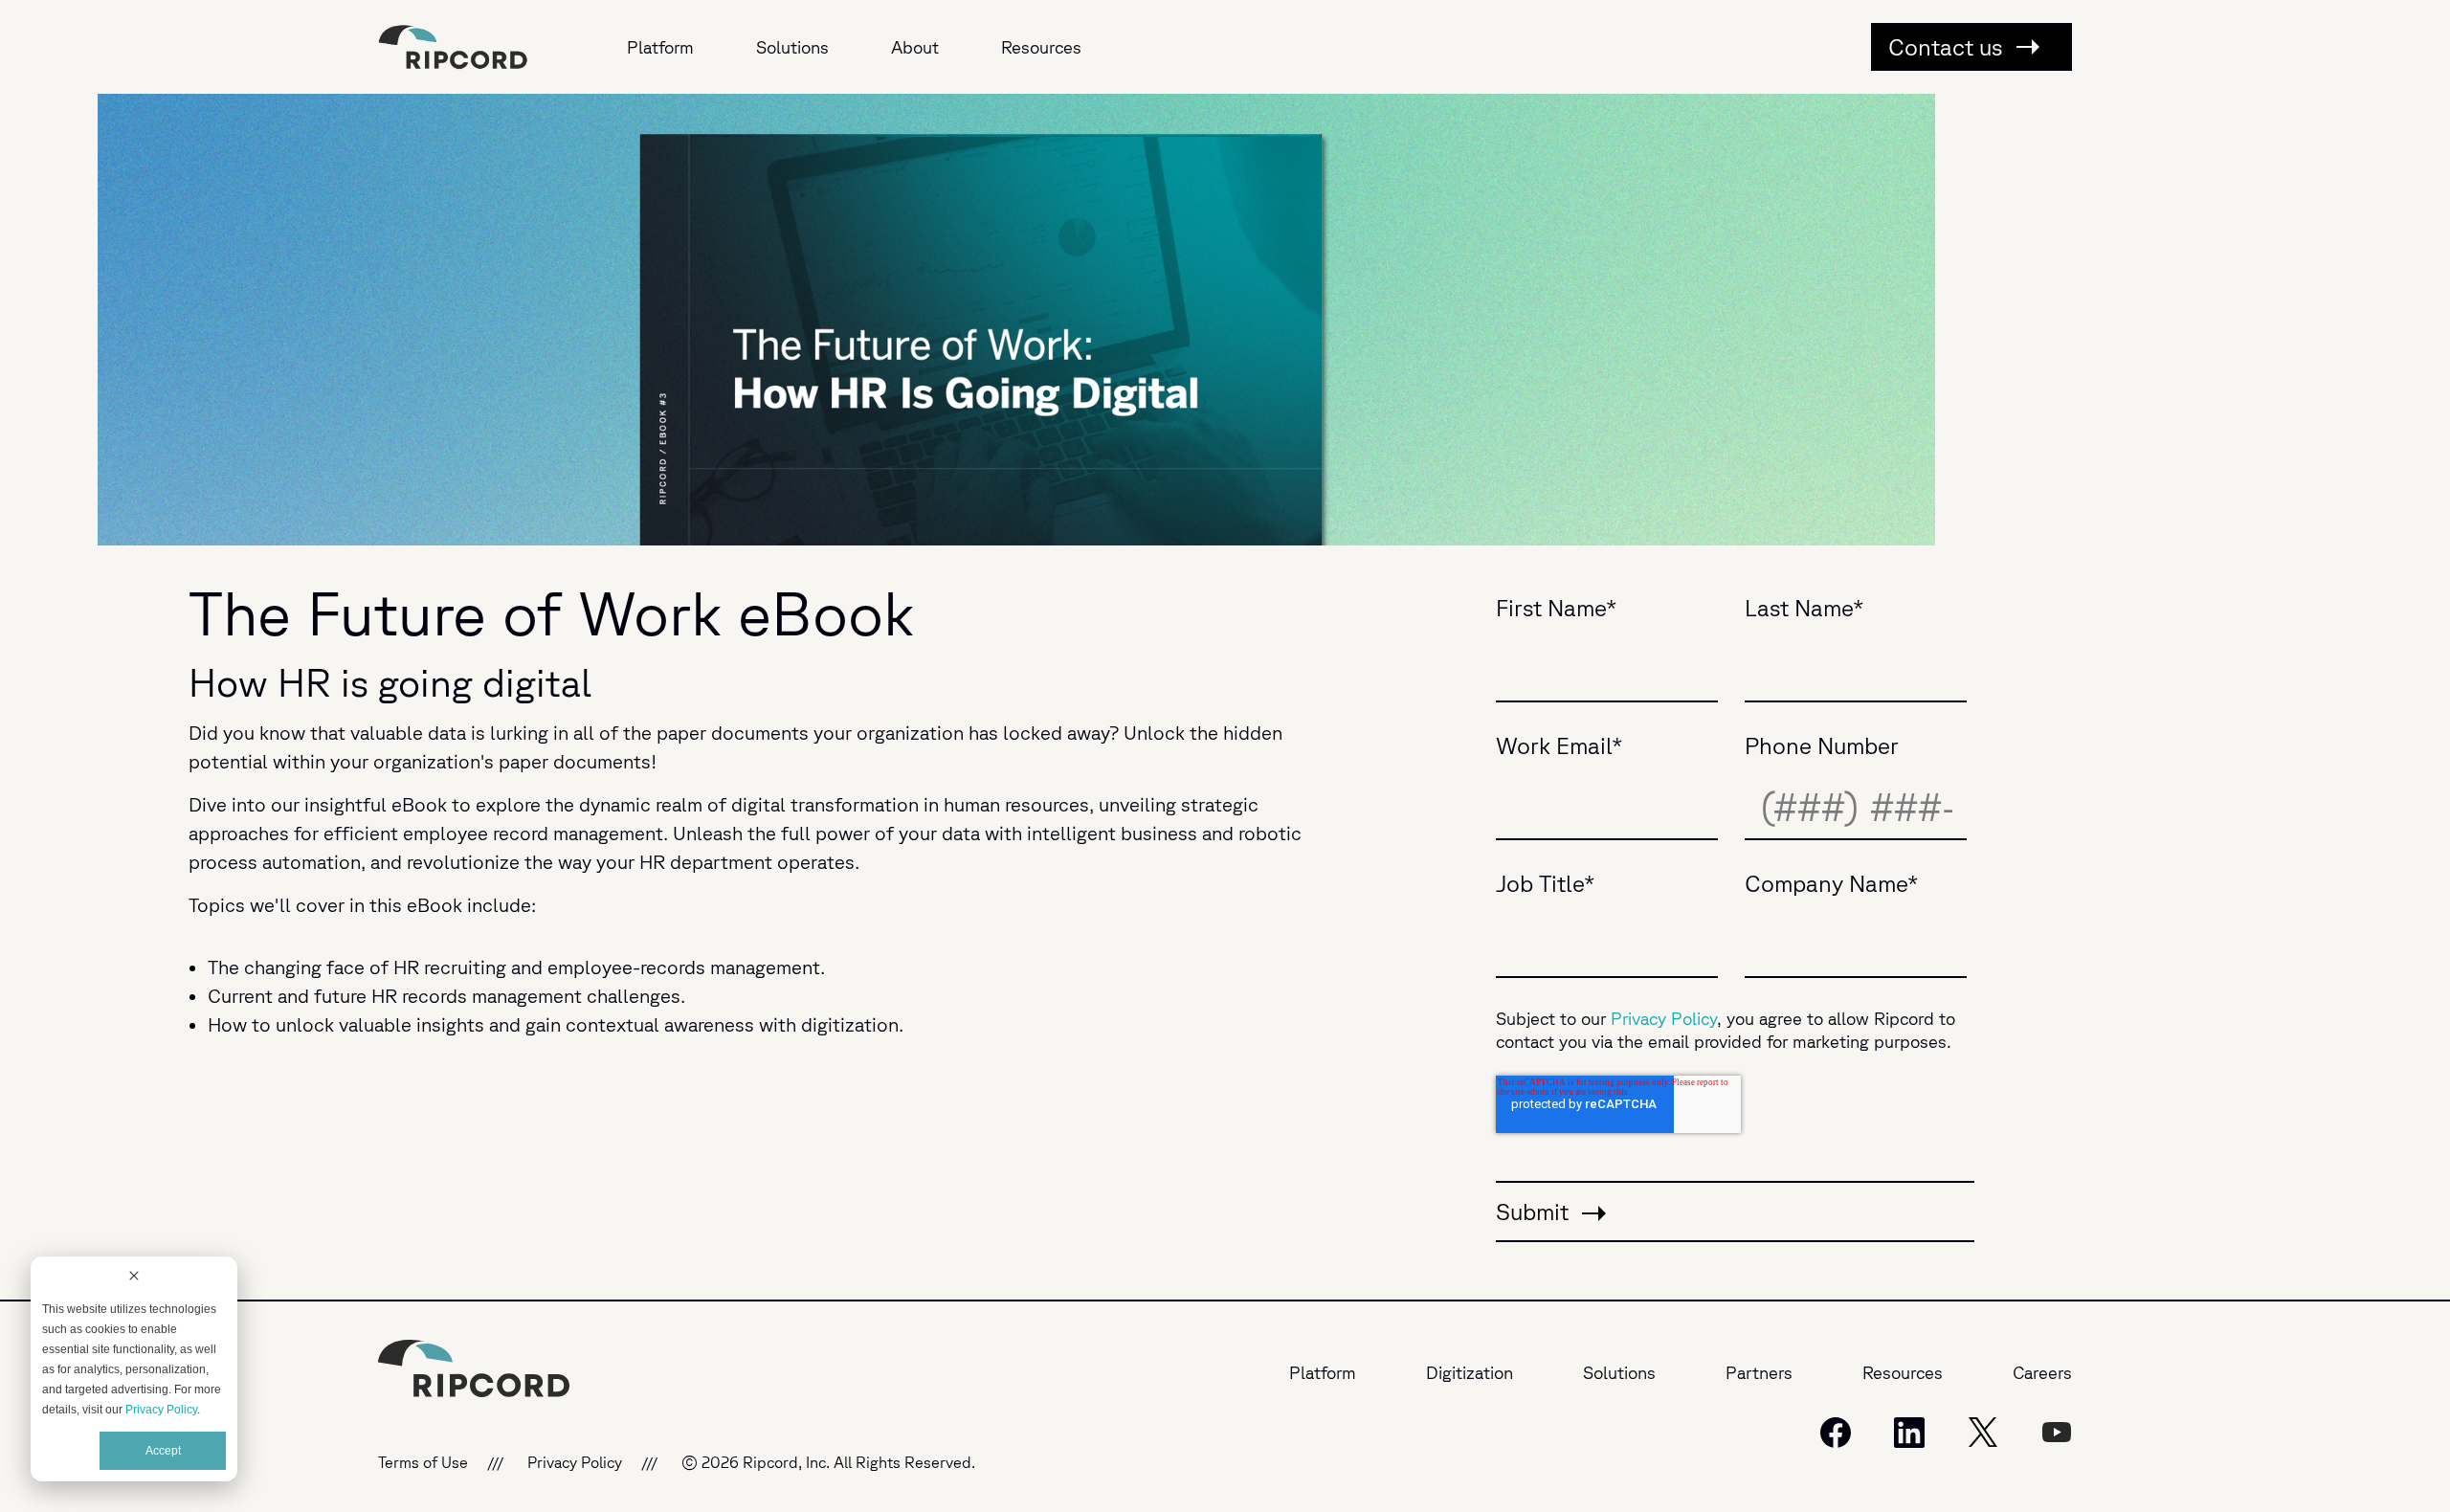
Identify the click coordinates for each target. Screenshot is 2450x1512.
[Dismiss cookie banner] (134, 1278)
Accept (163, 1451)
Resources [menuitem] (1041, 47)
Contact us (1948, 47)
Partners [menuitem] (1759, 1372)
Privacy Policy (161, 1410)
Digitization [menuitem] (1470, 1372)
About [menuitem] (915, 47)
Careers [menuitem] (2042, 1372)
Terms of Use (423, 1462)
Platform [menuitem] (660, 47)
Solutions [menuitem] (792, 47)
